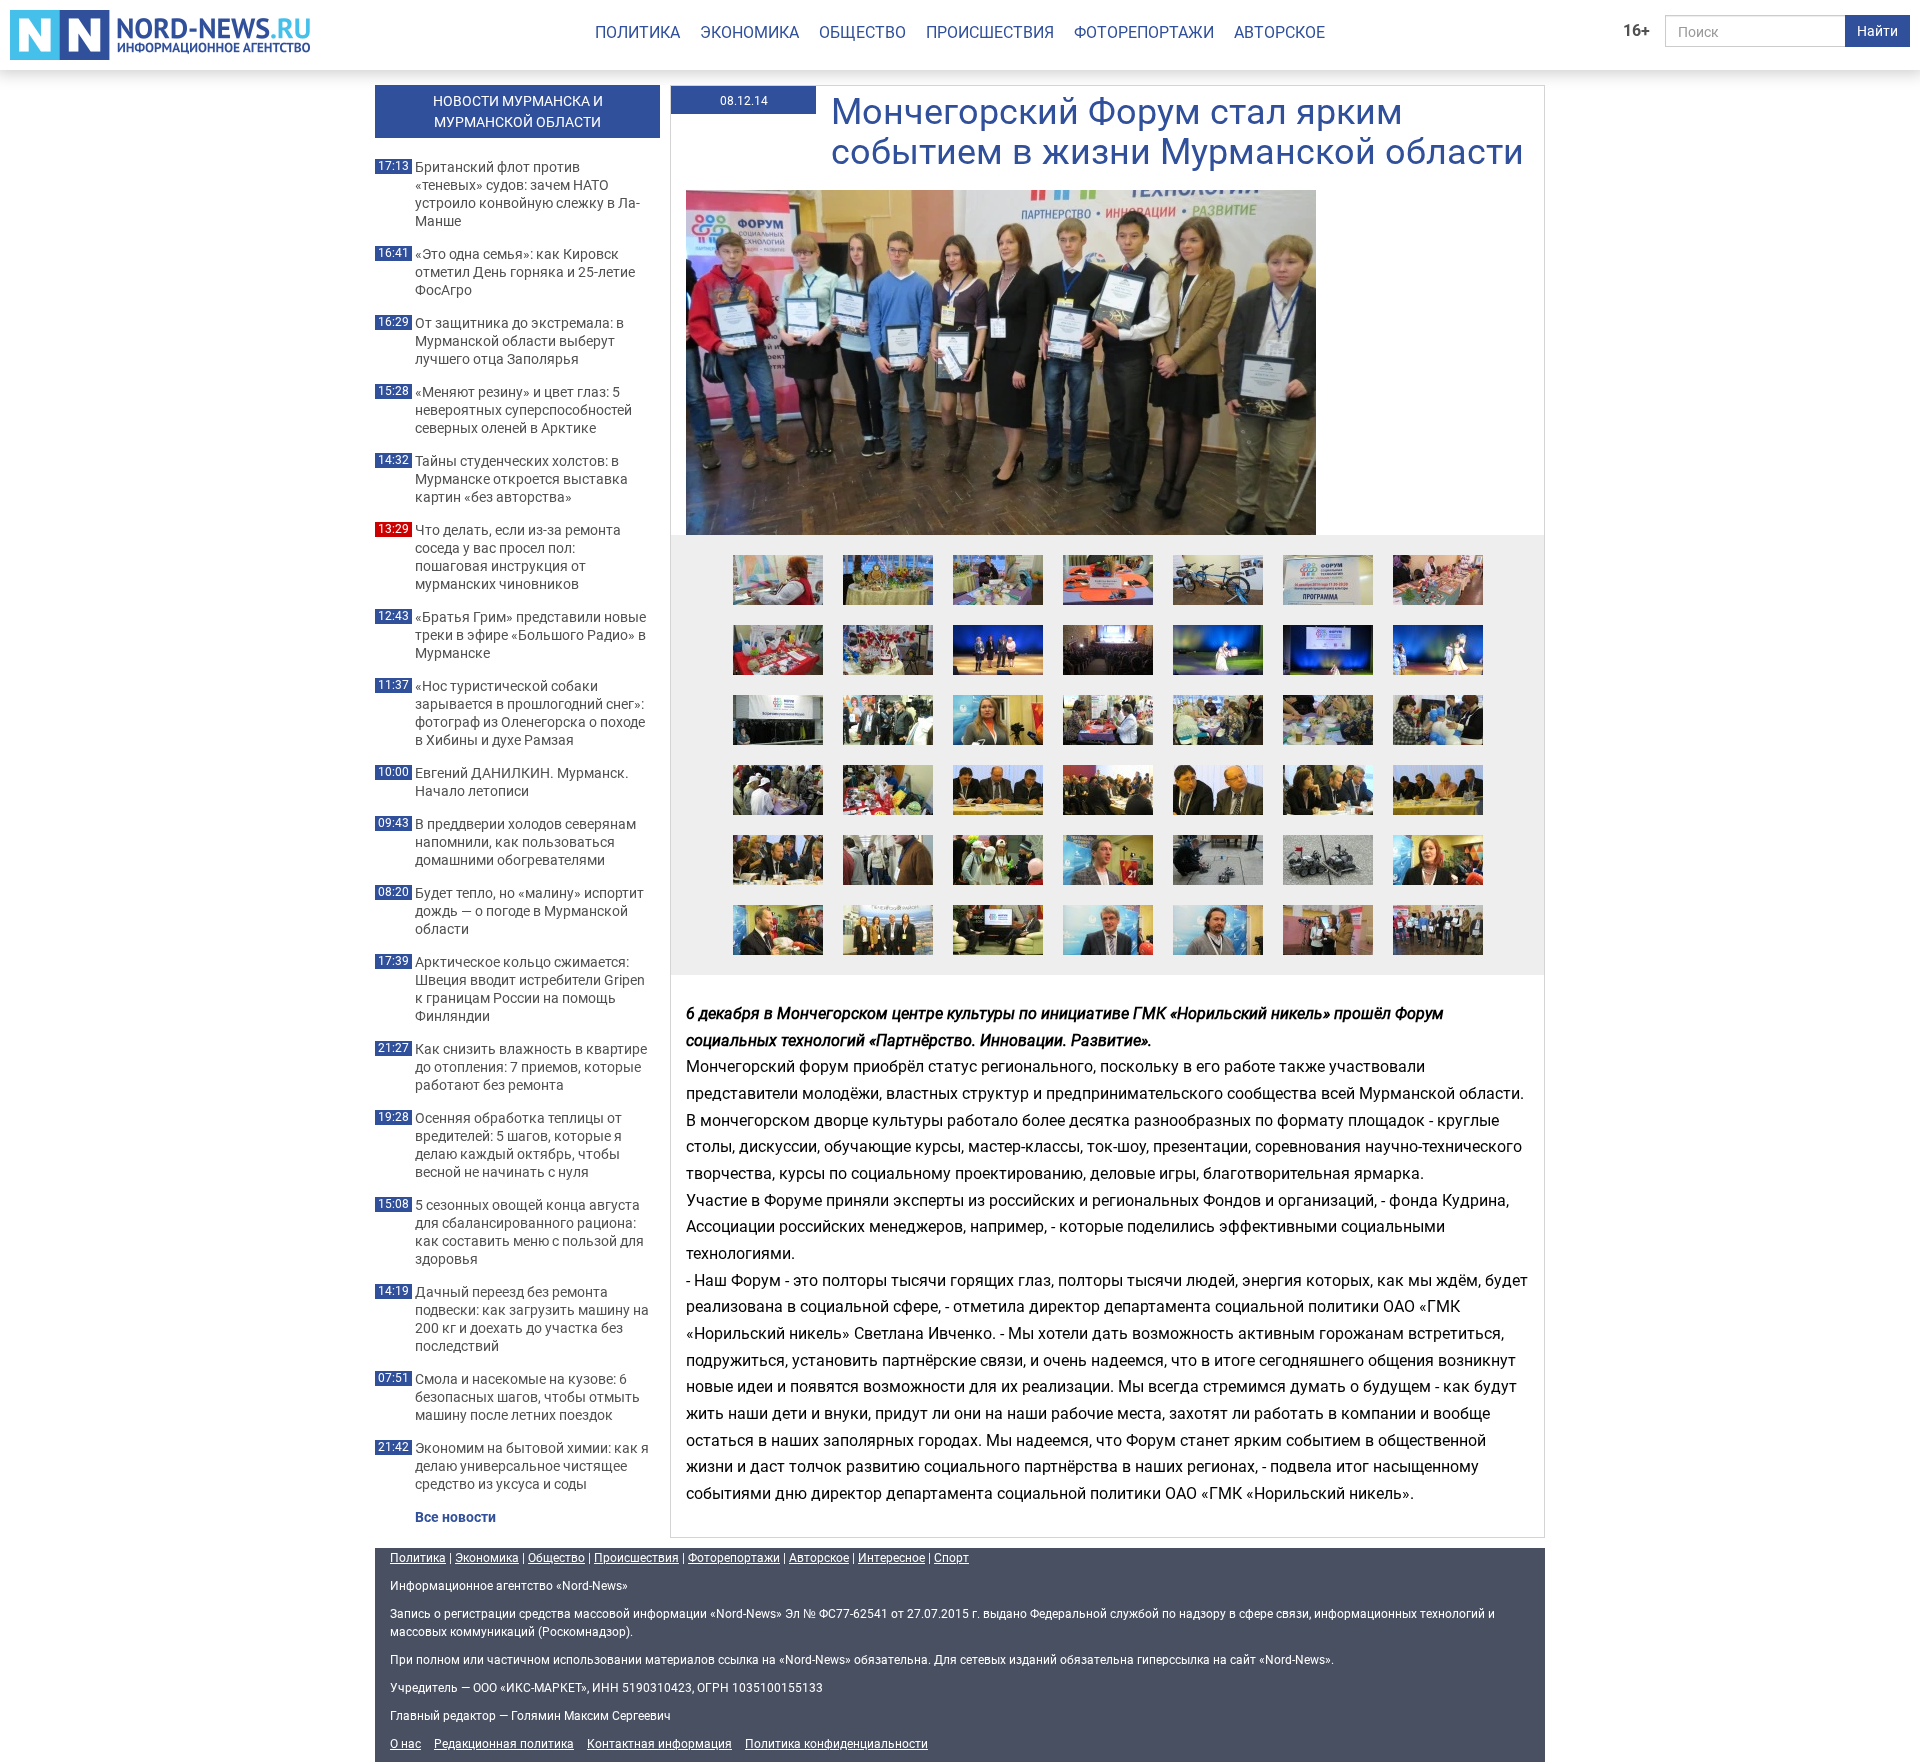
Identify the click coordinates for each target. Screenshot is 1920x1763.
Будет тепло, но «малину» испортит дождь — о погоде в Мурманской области (529, 911)
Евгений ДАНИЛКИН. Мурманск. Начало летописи (522, 782)
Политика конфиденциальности (836, 1743)
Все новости (455, 1517)
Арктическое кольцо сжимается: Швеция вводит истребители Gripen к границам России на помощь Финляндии (530, 989)
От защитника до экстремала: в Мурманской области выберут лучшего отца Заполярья (519, 341)
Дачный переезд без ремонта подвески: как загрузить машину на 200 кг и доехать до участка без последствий (532, 1319)
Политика (637, 32)
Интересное (891, 1557)
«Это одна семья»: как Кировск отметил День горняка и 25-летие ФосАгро (525, 272)
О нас (405, 1743)
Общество (862, 32)
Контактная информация (659, 1743)
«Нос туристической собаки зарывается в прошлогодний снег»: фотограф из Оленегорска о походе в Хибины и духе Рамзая (530, 713)
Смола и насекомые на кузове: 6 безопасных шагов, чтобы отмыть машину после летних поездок (527, 1397)
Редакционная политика (504, 1743)
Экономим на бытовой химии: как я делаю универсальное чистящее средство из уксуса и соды (532, 1466)
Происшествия (990, 32)
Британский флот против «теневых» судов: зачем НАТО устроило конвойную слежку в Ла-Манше (527, 194)
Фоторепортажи (1144, 32)
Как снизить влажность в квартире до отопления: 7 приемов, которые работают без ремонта (531, 1067)
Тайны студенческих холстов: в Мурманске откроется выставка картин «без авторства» (521, 479)
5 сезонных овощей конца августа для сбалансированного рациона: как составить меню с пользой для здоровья (529, 1232)
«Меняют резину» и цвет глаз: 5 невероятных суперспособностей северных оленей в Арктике (523, 410)
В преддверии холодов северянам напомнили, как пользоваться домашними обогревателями (525, 842)
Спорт (951, 1557)
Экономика (749, 32)
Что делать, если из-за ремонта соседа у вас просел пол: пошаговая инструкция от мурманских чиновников (518, 557)
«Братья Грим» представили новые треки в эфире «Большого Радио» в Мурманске (530, 635)
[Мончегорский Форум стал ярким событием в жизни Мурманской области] (778, 554)
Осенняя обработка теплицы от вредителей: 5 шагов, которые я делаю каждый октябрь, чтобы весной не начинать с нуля (518, 1145)
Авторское (1279, 32)
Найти (1877, 30)
